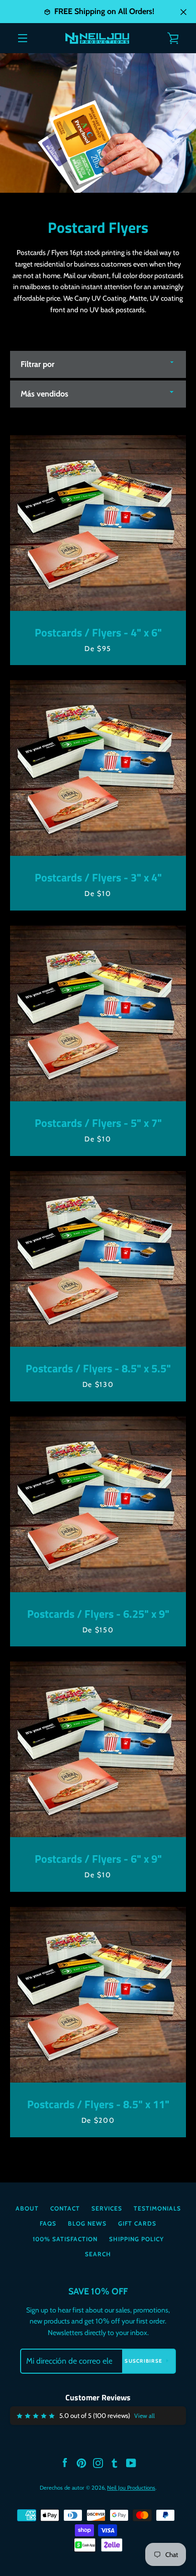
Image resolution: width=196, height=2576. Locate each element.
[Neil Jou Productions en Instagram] (98, 2462)
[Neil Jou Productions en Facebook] (65, 2462)
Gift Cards (137, 2223)
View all (144, 2416)
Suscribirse (143, 2361)
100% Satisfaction (65, 2239)
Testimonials (157, 2208)
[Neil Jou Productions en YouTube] (131, 2462)
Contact (65, 2208)
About (27, 2208)
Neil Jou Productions (131, 2488)
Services (107, 2208)
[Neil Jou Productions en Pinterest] (81, 2462)
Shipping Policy (136, 2239)
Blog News (87, 2223)
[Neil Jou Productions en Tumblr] (115, 2462)
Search (98, 2254)
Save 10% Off (98, 2291)
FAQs (48, 2223)
